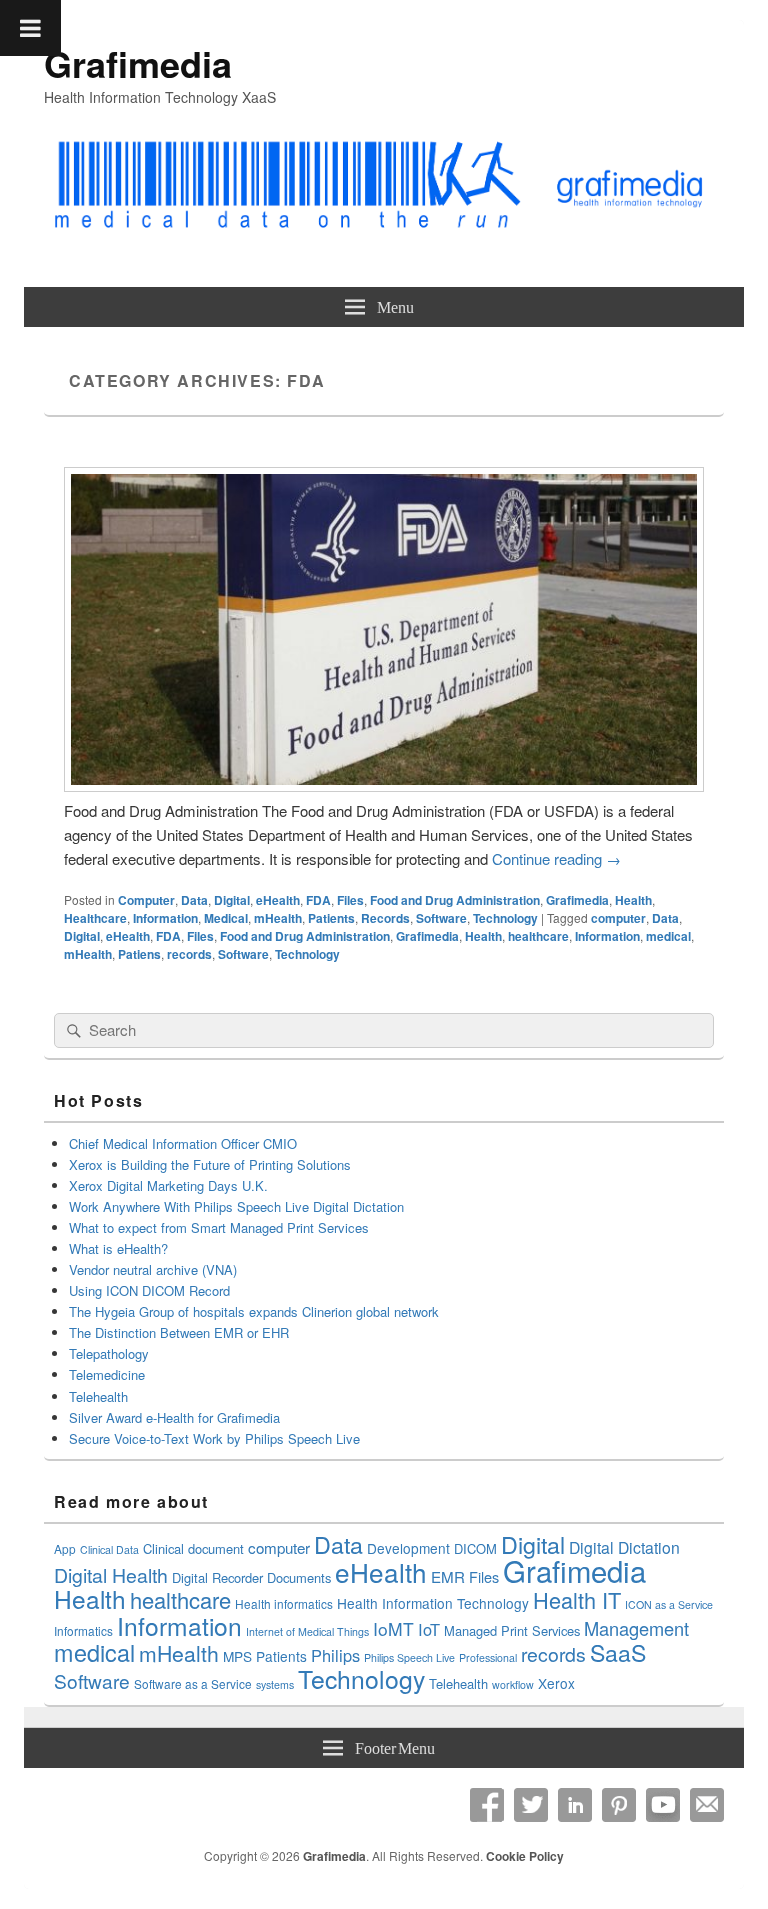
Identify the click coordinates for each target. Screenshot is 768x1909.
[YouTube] (663, 1805)
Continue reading (556, 858)
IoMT (393, 1628)
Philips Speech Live (409, 1657)
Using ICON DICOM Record (149, 1290)
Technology (505, 918)
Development (408, 1548)
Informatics (83, 1630)
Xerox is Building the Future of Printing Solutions (210, 1164)
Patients (331, 918)
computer (618, 918)
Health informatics (284, 1603)
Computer (146, 900)
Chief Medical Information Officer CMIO (183, 1143)
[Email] (707, 1805)
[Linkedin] (575, 1805)
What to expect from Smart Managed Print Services (219, 1227)
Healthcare (95, 918)
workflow (513, 1684)
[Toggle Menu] (30, 28)
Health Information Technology (433, 1603)
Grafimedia (138, 63)
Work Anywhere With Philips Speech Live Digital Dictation (236, 1206)
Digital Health (111, 1575)
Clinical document (193, 1548)
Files (350, 900)
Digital (232, 900)
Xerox (556, 1683)
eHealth (278, 900)
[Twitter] (531, 1805)
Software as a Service (193, 1683)
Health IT (577, 1599)
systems (275, 1684)
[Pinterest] (619, 1805)
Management (636, 1628)
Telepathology (109, 1353)
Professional (488, 1657)
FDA (318, 900)
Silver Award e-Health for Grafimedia (174, 1417)
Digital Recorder (217, 1577)
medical (668, 936)
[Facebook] (487, 1805)
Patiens (139, 954)
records (189, 954)
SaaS (618, 1652)
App (65, 1548)
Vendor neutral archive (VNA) (153, 1269)
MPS (237, 1656)
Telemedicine (107, 1374)
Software (441, 918)
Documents (299, 1577)
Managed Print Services (512, 1630)
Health (633, 900)
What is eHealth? (118, 1248)
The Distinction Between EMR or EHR (179, 1332)
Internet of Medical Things (307, 1631)
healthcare (538, 936)
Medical (226, 918)
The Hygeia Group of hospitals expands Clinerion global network (256, 1311)
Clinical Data (109, 1549)
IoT (429, 1629)
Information (165, 918)
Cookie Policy (525, 1856)
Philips (335, 1655)
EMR (448, 1576)
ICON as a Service (669, 1604)
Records (385, 918)
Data (194, 900)
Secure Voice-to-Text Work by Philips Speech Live (214, 1438)
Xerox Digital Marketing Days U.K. (168, 1185)
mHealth (278, 918)
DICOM (475, 1548)
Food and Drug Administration (455, 900)
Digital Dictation (624, 1547)
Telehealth (98, 1396)
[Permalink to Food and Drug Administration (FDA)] (384, 785)
